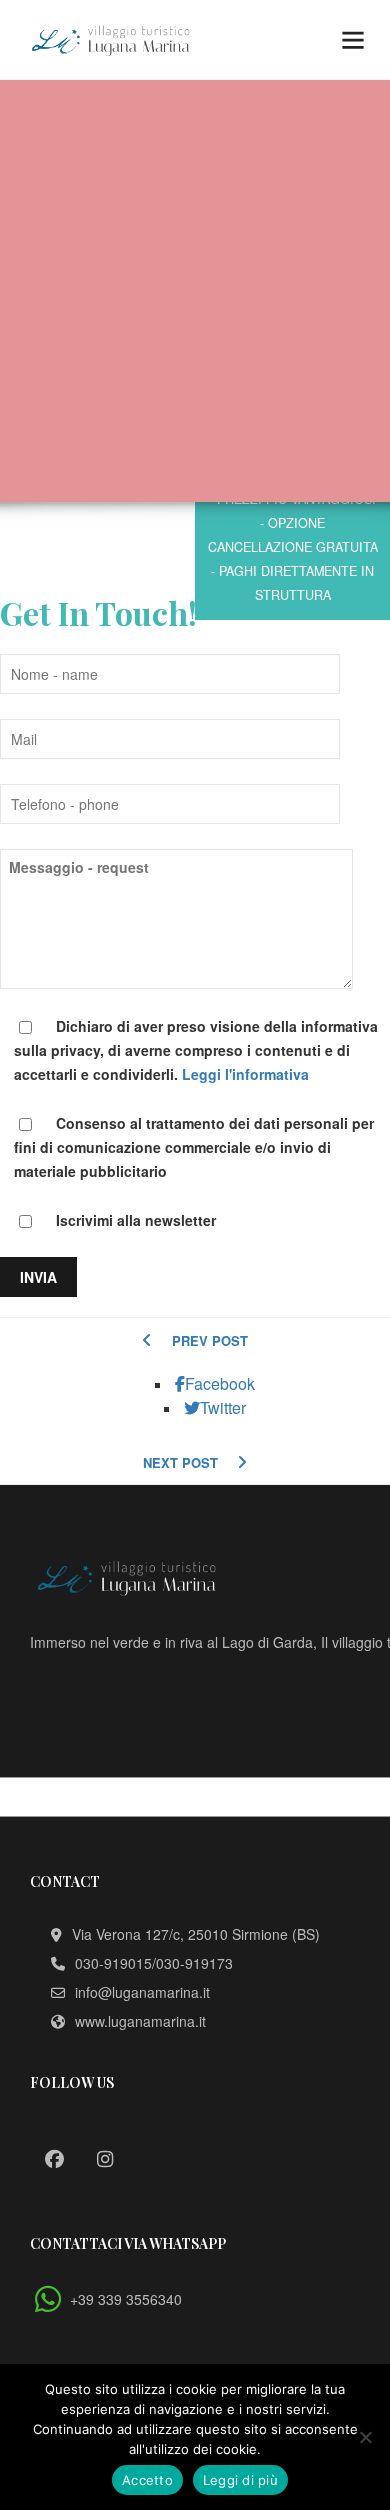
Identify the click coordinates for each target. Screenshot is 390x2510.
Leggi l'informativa (245, 1074)
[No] (365, 2437)
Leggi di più (240, 2480)
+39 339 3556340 (126, 2299)
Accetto (147, 2480)
